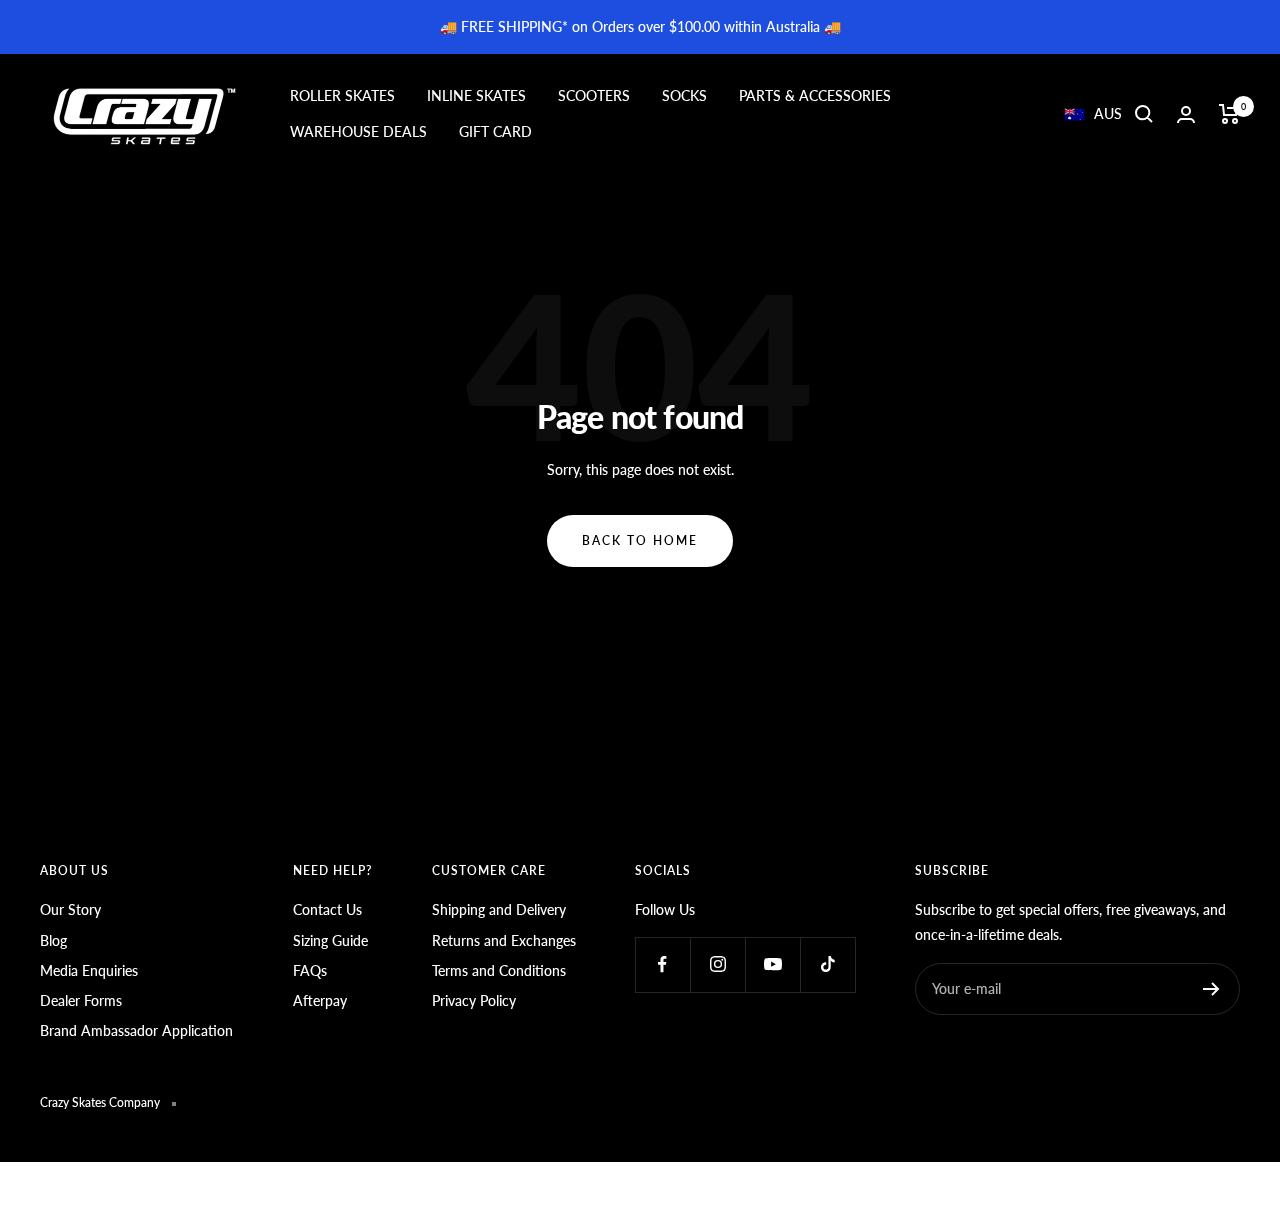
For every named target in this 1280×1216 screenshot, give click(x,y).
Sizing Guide (330, 940)
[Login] (1186, 114)
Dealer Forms (81, 1000)
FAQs (310, 970)
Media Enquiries (89, 970)
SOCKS (684, 95)
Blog (53, 940)
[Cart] (1229, 114)
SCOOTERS (594, 95)
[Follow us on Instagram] (717, 964)
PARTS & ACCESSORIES (815, 95)
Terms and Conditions (499, 970)
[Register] (1211, 989)
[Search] (1144, 114)
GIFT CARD (495, 131)
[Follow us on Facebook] (662, 964)
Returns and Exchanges (504, 940)
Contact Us (327, 909)
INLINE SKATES (476, 95)
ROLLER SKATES (342, 95)
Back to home (640, 540)
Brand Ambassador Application (136, 1030)
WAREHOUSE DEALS (358, 131)
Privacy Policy (474, 1000)
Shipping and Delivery (499, 909)
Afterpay (320, 1000)
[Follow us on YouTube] (772, 964)
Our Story (70, 909)
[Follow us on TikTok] (827, 964)
